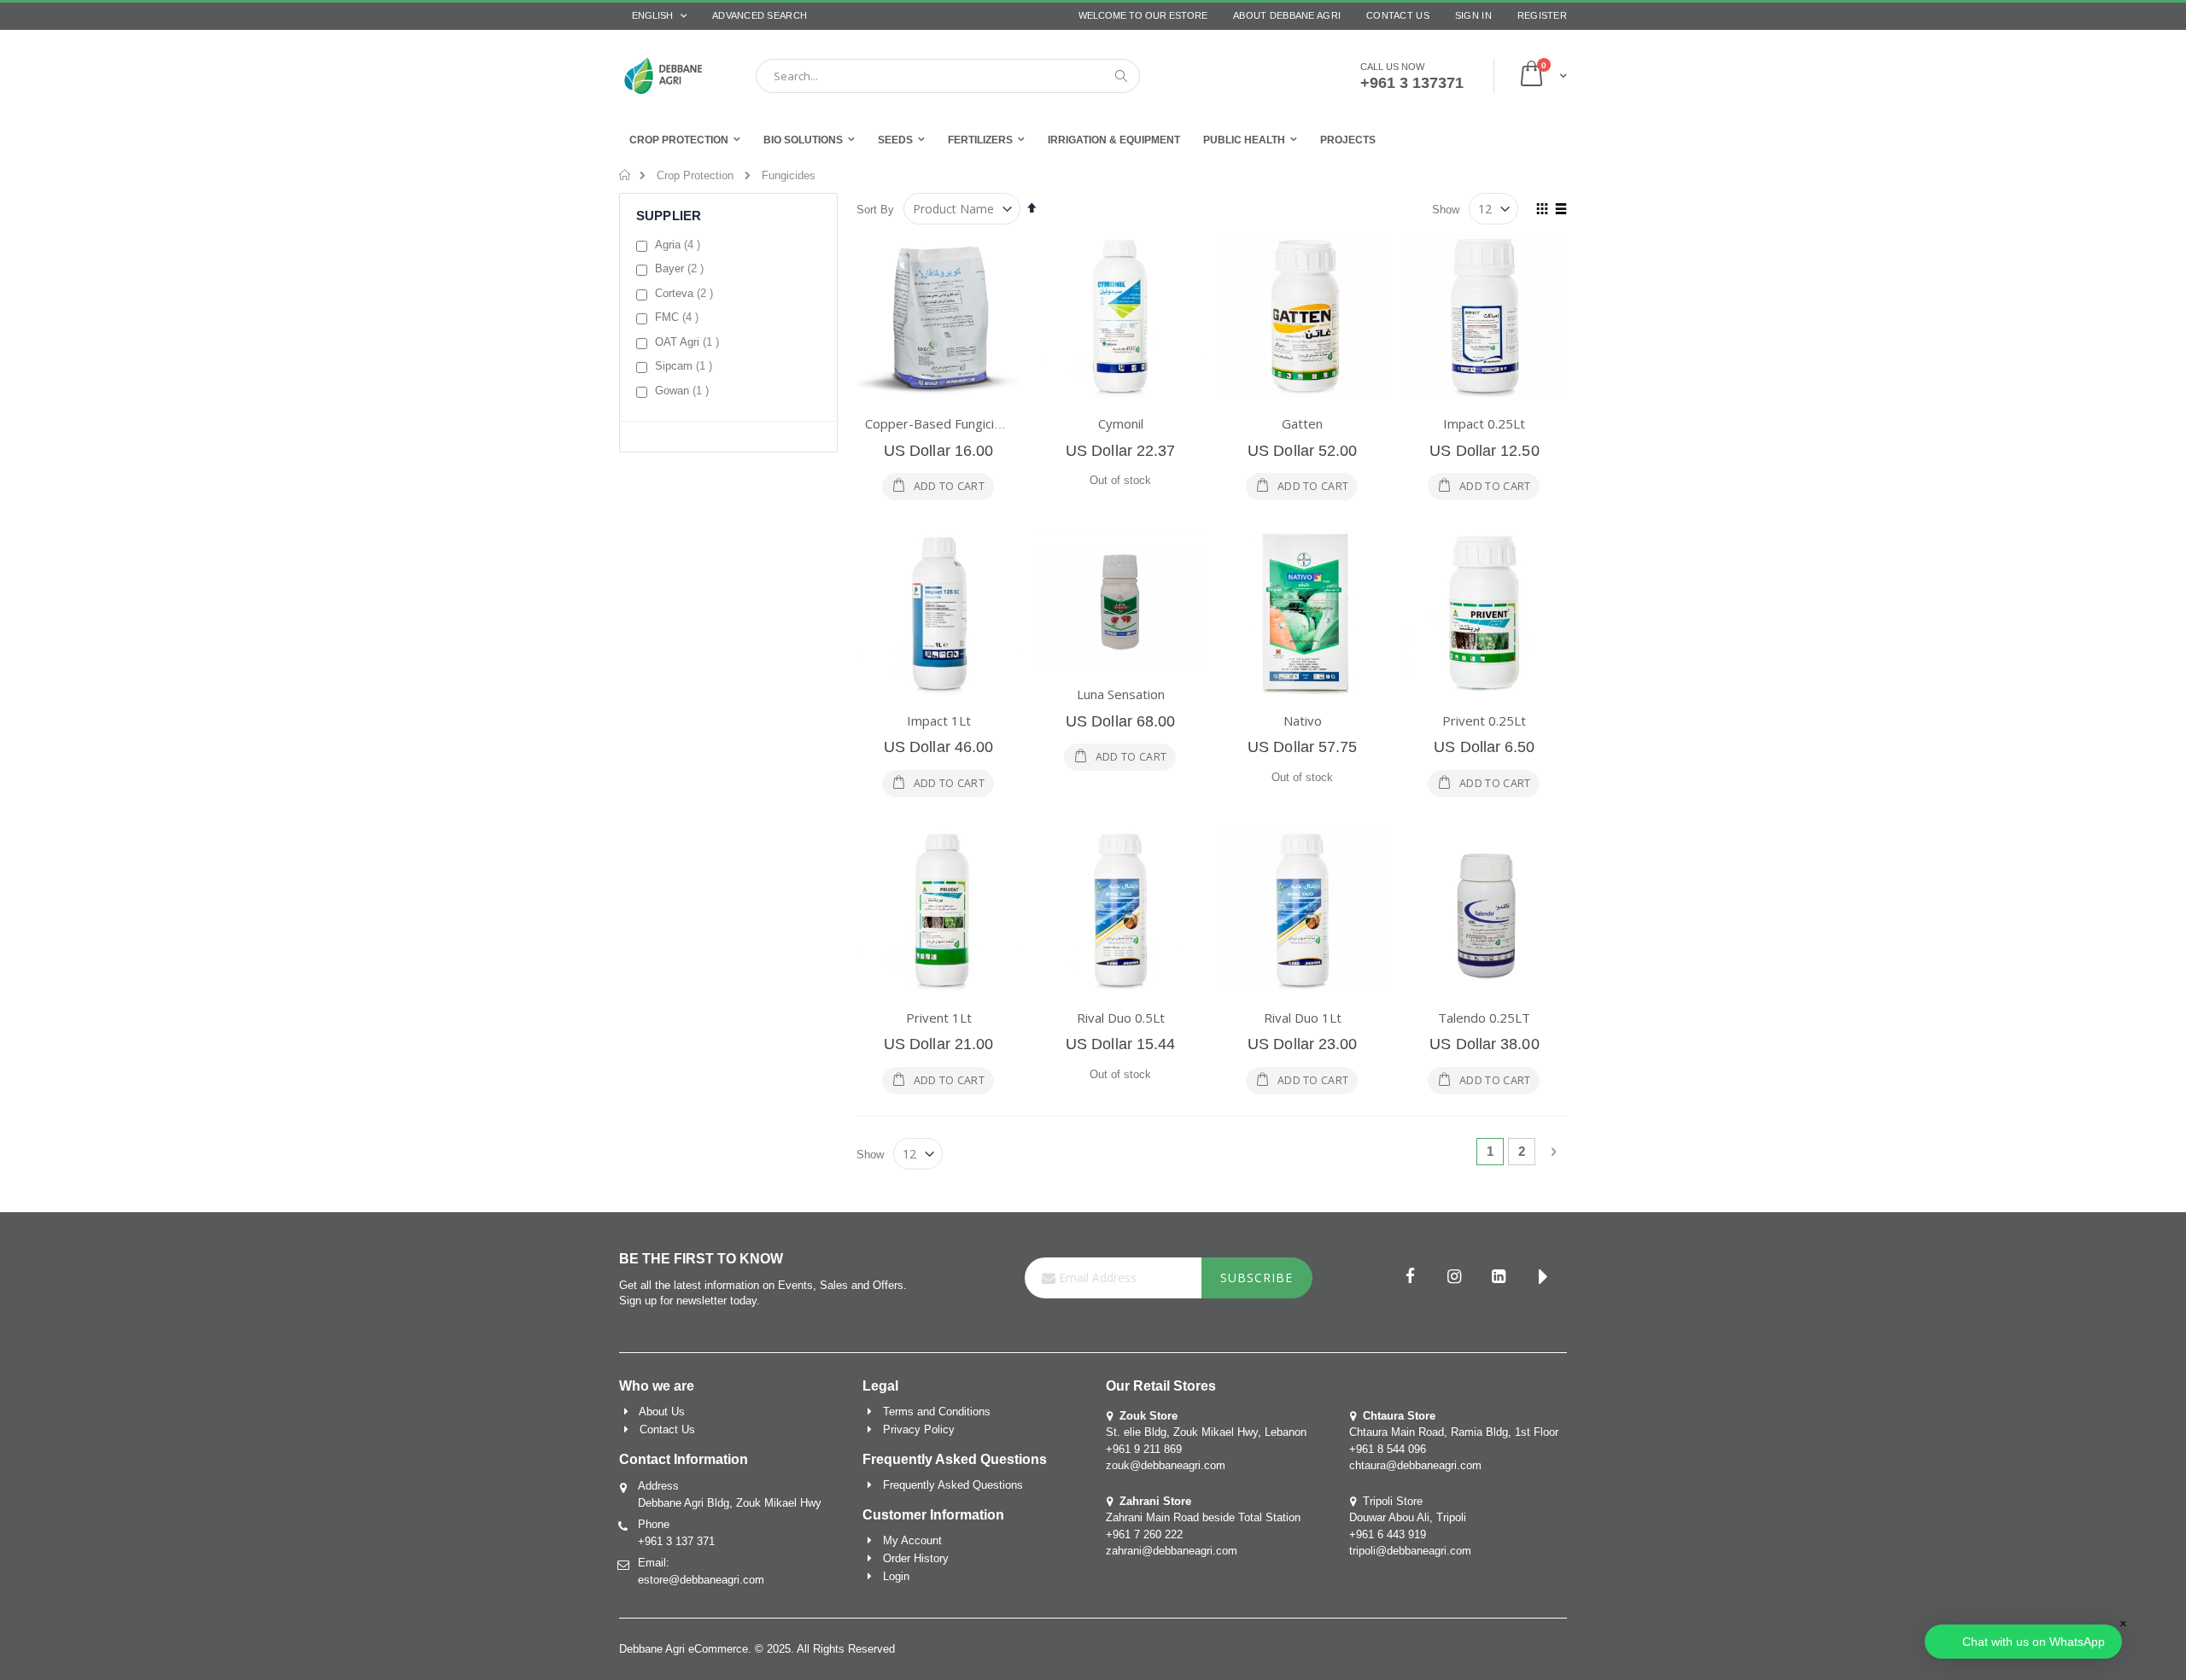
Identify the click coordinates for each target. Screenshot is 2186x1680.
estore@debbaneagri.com (701, 1580)
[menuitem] (1348, 140)
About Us (662, 1412)
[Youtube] (1543, 1278)
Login (896, 1576)
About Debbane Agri (1287, 15)
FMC (679, 317)
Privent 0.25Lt (1484, 720)
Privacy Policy (919, 1429)
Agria (680, 244)
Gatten (1302, 423)
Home (625, 175)
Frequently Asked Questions (953, 1485)
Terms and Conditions (937, 1412)
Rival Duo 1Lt (1303, 1018)
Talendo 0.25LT (1484, 1018)
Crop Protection (695, 175)
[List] (1561, 210)
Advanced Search (760, 15)
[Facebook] (1410, 1278)
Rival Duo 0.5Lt (1121, 1018)
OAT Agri (689, 341)
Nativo (1303, 720)
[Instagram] (1454, 1278)
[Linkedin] (1499, 1278)
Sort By (875, 210)
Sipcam (686, 365)
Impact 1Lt (939, 720)
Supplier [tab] (669, 216)
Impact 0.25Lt (1484, 423)
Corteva (686, 293)
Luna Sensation (1121, 694)
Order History (916, 1558)
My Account (912, 1540)
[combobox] (948, 76)
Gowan (684, 390)
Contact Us (1398, 15)
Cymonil (1121, 423)
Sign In (1473, 15)
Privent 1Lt (939, 1018)
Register (1542, 15)
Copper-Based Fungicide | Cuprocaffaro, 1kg (997, 423)
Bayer (681, 268)
